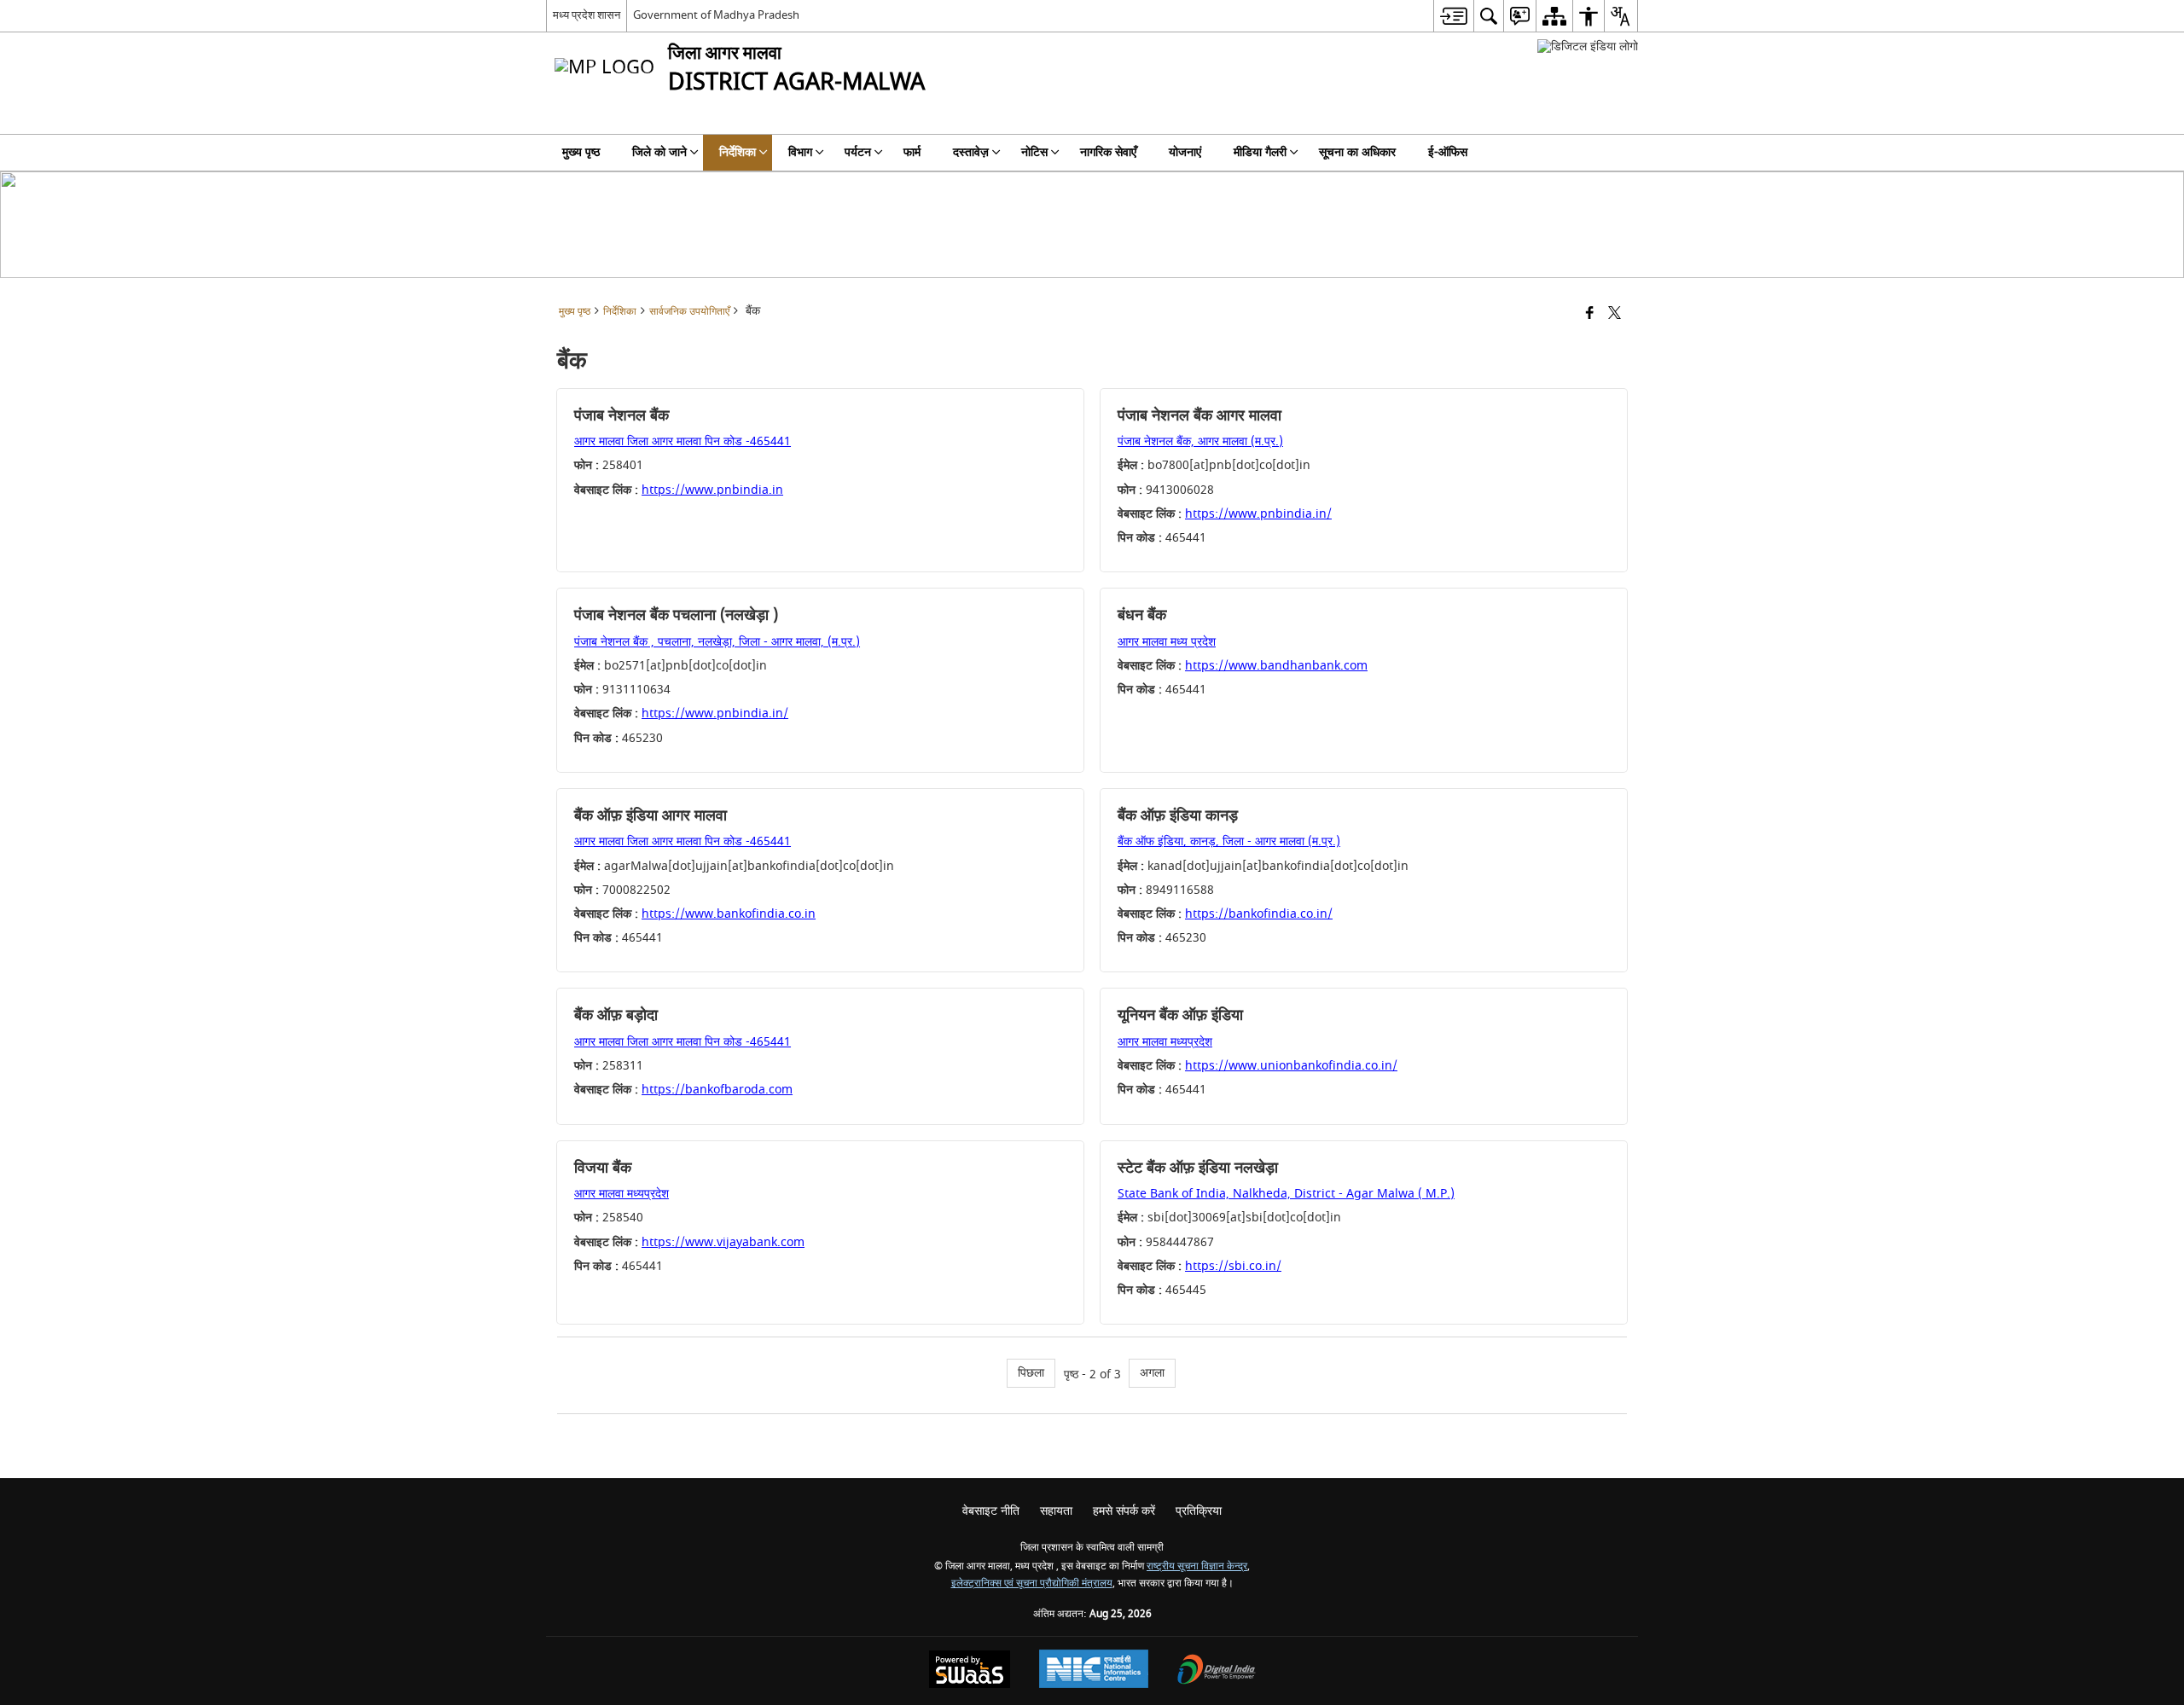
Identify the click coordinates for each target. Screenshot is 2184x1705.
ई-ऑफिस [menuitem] (1448, 152)
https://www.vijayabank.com (723, 1242)
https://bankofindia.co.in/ (1259, 914)
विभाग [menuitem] (800, 152)
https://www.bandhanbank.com (1276, 666)
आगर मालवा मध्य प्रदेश (1167, 642)
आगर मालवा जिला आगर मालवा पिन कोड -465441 (682, 441)
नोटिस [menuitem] (1034, 152)
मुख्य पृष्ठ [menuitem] (581, 152)
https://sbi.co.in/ (1233, 1266)
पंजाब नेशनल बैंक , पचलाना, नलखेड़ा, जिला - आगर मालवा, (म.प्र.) (717, 642)
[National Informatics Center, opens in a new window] (1094, 1671)
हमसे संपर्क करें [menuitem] (1124, 1511)
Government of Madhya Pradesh (716, 15)
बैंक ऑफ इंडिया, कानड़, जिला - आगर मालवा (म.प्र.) (1229, 841)
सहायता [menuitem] (1056, 1511)
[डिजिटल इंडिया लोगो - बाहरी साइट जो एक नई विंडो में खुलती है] (1588, 46)
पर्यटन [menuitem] (858, 152)
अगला (1152, 1373)
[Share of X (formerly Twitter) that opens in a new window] (1615, 314)
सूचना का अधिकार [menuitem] (1357, 152)
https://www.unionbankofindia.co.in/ (1291, 1066)
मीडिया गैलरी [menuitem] (1260, 152)
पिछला (1031, 1373)
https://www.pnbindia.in (712, 490)
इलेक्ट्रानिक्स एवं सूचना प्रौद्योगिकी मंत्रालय (1032, 1583)
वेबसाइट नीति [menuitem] (991, 1511)
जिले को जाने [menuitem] (659, 152)
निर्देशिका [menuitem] (738, 152)
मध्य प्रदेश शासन (587, 15)
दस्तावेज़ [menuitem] (971, 152)
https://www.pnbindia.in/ (1258, 514)
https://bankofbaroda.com (717, 1090)
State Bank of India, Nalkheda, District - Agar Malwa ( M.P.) (1286, 1194)
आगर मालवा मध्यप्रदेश (1165, 1042)
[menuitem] (1453, 16)
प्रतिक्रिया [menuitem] (1199, 1511)
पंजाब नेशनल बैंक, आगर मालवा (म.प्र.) (1200, 441)
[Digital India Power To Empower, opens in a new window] (1217, 1671)
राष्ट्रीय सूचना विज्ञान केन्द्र (1197, 1566)
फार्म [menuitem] (912, 152)
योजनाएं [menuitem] (1185, 152)
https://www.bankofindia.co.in (729, 914)
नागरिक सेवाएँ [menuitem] (1108, 152)
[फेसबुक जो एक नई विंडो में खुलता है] (1590, 314)
